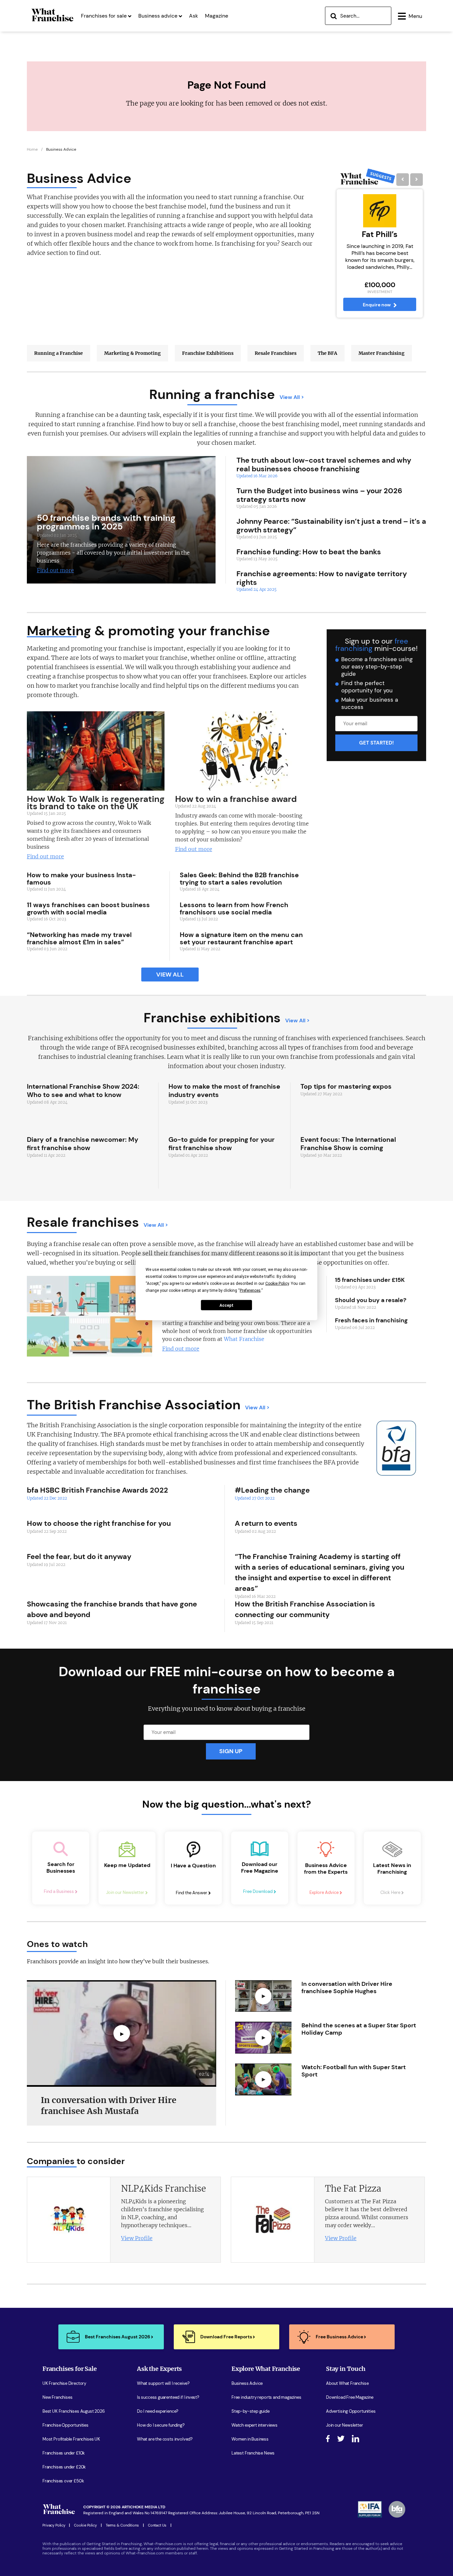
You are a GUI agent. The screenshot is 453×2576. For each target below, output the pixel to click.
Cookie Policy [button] (277, 1283)
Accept (227, 1305)
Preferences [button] (250, 1290)
